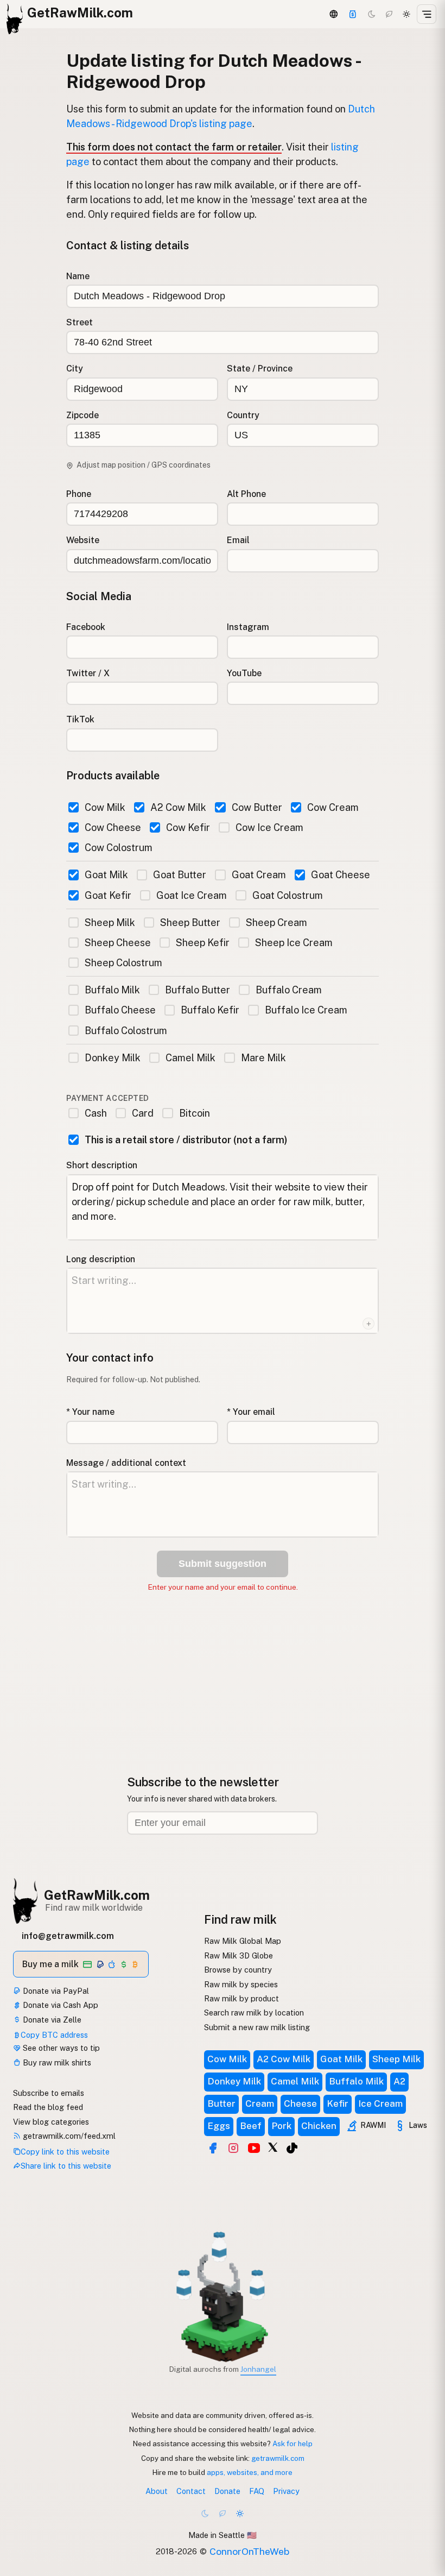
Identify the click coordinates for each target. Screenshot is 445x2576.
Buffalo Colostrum (126, 1031)
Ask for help (293, 2443)
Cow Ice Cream (269, 827)
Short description (102, 1165)
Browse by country (238, 1970)
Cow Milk (105, 807)
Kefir (338, 2103)
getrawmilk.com (278, 2458)
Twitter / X (88, 673)
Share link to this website (66, 2166)
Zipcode (82, 415)
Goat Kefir (108, 895)
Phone (79, 494)
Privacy (286, 2491)
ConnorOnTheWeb (249, 2551)
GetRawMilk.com (97, 1895)
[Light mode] (406, 14)
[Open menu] (427, 14)
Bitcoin (194, 1113)
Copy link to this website (65, 2152)
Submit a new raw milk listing (257, 2027)
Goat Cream (259, 875)
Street (80, 322)
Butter (221, 2103)
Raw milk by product (241, 1998)
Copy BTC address (54, 2035)
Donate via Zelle (51, 2020)
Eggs (219, 2126)
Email (238, 540)
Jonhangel (258, 2369)
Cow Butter (257, 807)
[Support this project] (353, 14)
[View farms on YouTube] (254, 2148)
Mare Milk (263, 1058)
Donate (227, 2491)
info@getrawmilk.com (68, 1936)
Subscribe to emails (49, 2093)
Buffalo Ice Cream (306, 1010)
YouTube (244, 673)
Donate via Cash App (59, 2005)
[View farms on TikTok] (292, 2148)
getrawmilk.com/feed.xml (68, 2136)
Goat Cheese (341, 875)
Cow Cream (333, 807)
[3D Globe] (333, 14)
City (75, 369)
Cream (260, 2103)
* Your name (90, 1412)
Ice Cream (380, 2103)
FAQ (257, 2491)
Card (143, 1113)
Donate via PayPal (55, 1991)
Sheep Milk (110, 922)
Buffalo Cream (288, 990)
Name (78, 276)
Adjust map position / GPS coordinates (144, 465)
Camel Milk (190, 1058)
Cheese (300, 2103)
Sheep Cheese (118, 943)
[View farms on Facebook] (213, 2148)
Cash (96, 1113)
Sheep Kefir (203, 943)
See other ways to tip (60, 2048)
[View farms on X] (273, 2147)
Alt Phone (246, 494)
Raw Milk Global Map (243, 1941)
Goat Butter (180, 875)
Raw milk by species (241, 1984)
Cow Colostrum (119, 848)
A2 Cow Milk (178, 807)
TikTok (80, 719)
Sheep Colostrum (123, 963)
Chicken (319, 2126)
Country (243, 415)
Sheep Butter (190, 922)
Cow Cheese (113, 827)
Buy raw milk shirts (56, 2062)
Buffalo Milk (112, 990)
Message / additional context (126, 1463)
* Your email (251, 1412)
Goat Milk (106, 875)
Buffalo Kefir (210, 1010)
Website (83, 540)
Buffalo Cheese (120, 1010)
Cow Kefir (188, 827)
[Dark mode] (372, 14)
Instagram (248, 627)
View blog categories (51, 2122)
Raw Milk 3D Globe (239, 1955)
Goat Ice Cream (192, 895)
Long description (101, 1259)
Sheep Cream (276, 922)
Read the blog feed (48, 2107)
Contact (191, 2491)
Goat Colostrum (287, 895)
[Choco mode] (389, 14)
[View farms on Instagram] (233, 2148)
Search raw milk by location (254, 2013)
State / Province (260, 369)
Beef (251, 2126)
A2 (399, 2081)
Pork (281, 2126)
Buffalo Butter (198, 990)
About (157, 2491)
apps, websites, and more (250, 2472)
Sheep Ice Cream (294, 943)
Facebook (86, 627)
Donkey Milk (113, 1058)
